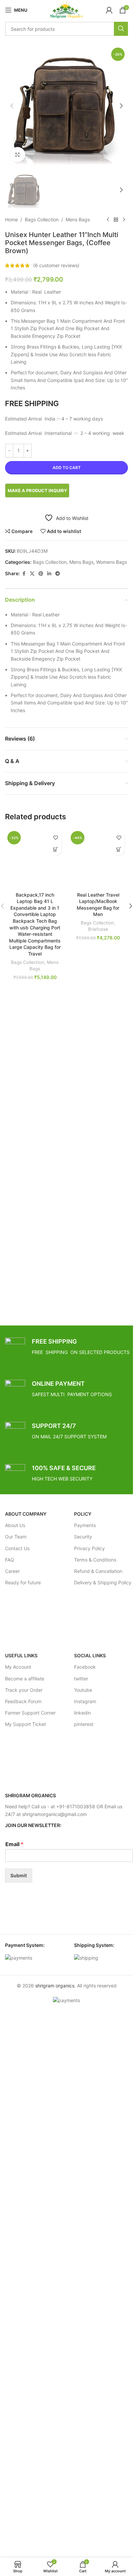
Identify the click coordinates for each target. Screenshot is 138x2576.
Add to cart (67, 468)
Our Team (16, 1537)
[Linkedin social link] (49, 574)
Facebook (85, 1667)
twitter (81, 1679)
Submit (19, 1875)
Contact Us (17, 1548)
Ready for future (23, 1582)
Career (12, 1571)
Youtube (83, 1690)
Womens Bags (112, 562)
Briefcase (98, 929)
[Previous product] (108, 220)
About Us (15, 1525)
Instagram (85, 1701)
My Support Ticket (25, 1724)
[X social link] (32, 574)
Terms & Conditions (95, 1560)
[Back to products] (116, 220)
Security (83, 1537)
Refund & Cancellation (98, 1571)
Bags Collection (42, 219)
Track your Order (24, 1690)
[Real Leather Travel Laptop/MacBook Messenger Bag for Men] (98, 859)
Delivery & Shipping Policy (103, 1582)
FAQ (10, 1560)
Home (11, 219)
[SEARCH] (121, 29)
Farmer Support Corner (30, 1713)
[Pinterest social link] (41, 574)
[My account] (109, 10)
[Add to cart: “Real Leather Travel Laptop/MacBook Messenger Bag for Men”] (119, 850)
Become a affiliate (25, 1679)
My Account (18, 1667)
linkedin (82, 1713)
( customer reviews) (56, 265)
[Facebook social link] (24, 574)
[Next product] (124, 220)
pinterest (84, 1724)
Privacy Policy (89, 1548)
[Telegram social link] (58, 574)
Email (14, 1844)
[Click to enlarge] (18, 155)
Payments (85, 1525)
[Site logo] (66, 10)
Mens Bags (78, 219)
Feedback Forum (23, 1701)
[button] (12, 106)
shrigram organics (55, 1986)
